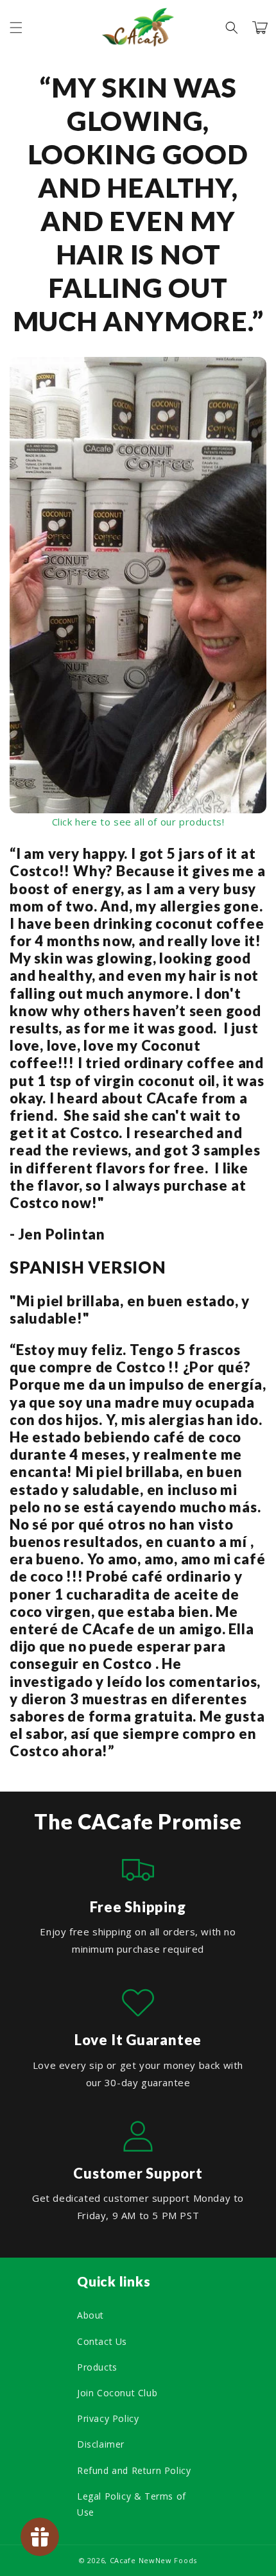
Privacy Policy (108, 2418)
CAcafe (123, 2560)
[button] (16, 28)
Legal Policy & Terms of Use (132, 2504)
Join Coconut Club (117, 2393)
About (91, 2315)
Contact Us (102, 2341)
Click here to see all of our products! (138, 822)
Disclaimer (101, 2444)
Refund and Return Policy (134, 2470)
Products (97, 2367)
